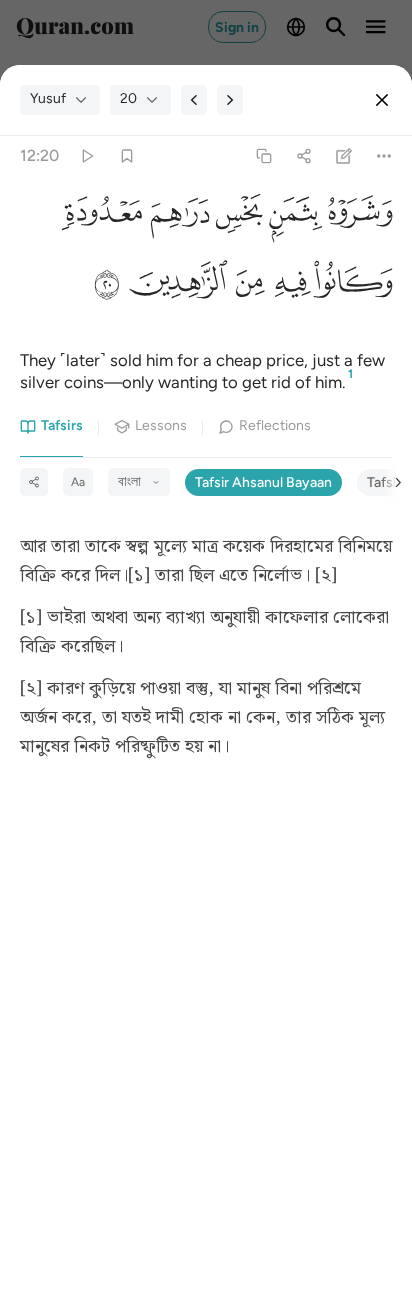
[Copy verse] (263, 155)
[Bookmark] (126, 155)
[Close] (382, 100)
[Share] (303, 155)
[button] (357, 217)
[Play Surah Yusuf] (86, 155)
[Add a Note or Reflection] (344, 155)
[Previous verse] (194, 100)
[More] (384, 155)
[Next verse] (230, 100)
